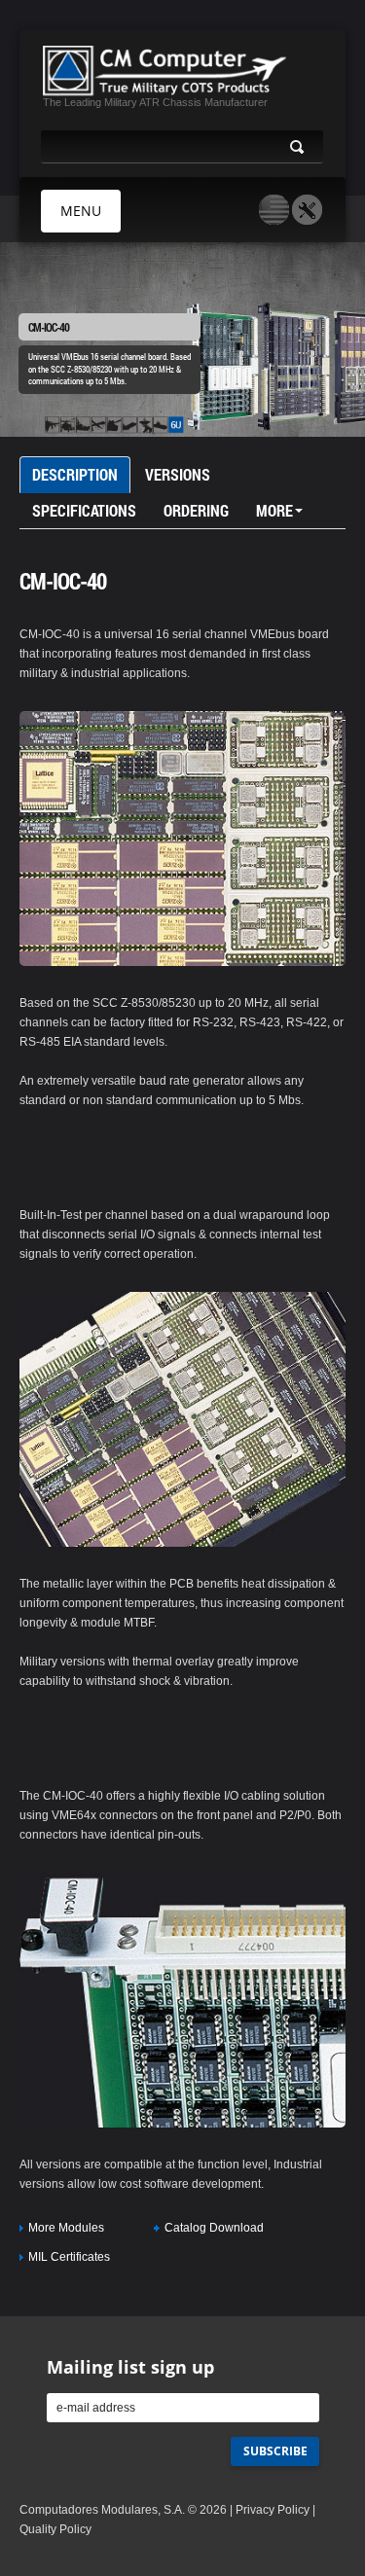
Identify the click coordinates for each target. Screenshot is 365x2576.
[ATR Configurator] (307, 210)
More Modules (66, 2228)
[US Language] (274, 210)
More (274, 510)
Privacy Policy (273, 2510)
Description (75, 474)
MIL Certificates (69, 2257)
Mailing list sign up (130, 2367)
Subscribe (275, 2451)
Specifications (84, 510)
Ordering (196, 510)
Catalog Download (214, 2228)
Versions (178, 474)
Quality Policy (55, 2529)
